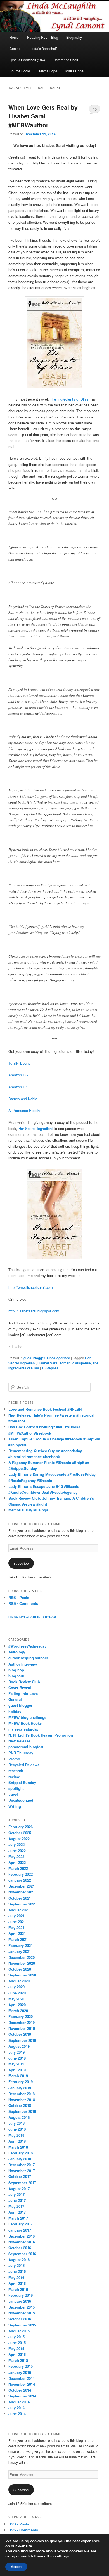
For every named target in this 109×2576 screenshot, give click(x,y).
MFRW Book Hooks (25, 1723)
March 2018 (18, 2147)
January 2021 (20, 1951)
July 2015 (16, 2337)
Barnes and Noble (23, 1099)
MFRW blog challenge (27, 1717)
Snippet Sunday (22, 1782)
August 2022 (19, 1839)
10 (95, 109)
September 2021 (22, 1904)
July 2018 (16, 2123)
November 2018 (22, 2100)
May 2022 (16, 1856)
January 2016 (20, 2301)
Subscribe (21, 1563)
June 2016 (17, 2271)
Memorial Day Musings (28, 1510)
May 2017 (16, 2206)
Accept (16, 2567)
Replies (50, 1368)
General (15, 1699)
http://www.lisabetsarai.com (31, 1287)
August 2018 (19, 2117)
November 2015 (22, 2313)
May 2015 (16, 2349)
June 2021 (17, 1922)
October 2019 (20, 2034)
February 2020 (21, 2016)
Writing (15, 1806)
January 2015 (20, 2372)
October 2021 (20, 1898)
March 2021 (18, 1939)
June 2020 (17, 1993)
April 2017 (17, 2212)
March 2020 (18, 2011)
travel (13, 1794)
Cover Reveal (20, 1688)
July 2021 (16, 1916)
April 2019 (17, 2070)
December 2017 (22, 2165)
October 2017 (20, 2176)
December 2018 (22, 2094)
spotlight (16, 1788)
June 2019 (17, 2058)
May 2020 (16, 1999)
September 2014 (22, 2396)
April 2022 (17, 1862)
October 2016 (20, 2248)
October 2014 (20, 2390)
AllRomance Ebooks (25, 1110)
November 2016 (22, 2242)
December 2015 (22, 2307)
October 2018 (20, 2105)
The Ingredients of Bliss (69, 399)
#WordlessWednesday (27, 1646)
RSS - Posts (19, 1597)
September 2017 (22, 2183)
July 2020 (16, 1987)
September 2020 (22, 1975)
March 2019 (18, 2076)
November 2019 (22, 2028)
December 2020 (22, 1957)
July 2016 (16, 2265)
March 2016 (18, 2289)
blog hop (16, 1670)
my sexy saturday (23, 1729)
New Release (19, 1741)
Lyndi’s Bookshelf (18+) (27, 60)
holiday (15, 1711)
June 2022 (17, 1851)
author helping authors (28, 1658)
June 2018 (17, 2129)
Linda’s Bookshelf (43, 48)
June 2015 (17, 2343)
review (14, 1777)
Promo (14, 1759)
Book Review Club (24, 1682)
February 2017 (21, 2224)
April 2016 (17, 2283)
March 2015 (18, 2360)
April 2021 (17, 1933)
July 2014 (16, 2408)
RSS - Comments (23, 1603)
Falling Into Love (23, 1693)
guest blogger (34, 1358)
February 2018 (21, 2153)
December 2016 (22, 2236)
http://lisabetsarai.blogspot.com (34, 1311)
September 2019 (22, 2040)
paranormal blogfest (26, 1747)
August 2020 (19, 1981)
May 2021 (16, 1928)
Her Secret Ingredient (36, 1128)
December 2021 (22, 1886)
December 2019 (22, 2022)
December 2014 (22, 2378)
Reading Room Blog (43, 37)
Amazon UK (18, 1087)
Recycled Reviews (24, 1765)
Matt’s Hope (48, 71)
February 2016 (21, 2295)
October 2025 (20, 1833)
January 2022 (20, 1880)
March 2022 (18, 1868)
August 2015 (19, 2331)
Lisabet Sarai (48, 1363)
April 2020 (17, 2005)
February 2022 (21, 1874)
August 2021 (19, 1910)
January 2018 (20, 2159)
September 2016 (22, 2254)
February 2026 (21, 1827)
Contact (15, 48)
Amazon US (18, 1075)
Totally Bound (19, 1063)
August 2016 (19, 2260)
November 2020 (22, 1963)
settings (62, 2556)
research (16, 1771)
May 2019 (16, 2064)
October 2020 (20, 1969)
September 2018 (22, 2111)
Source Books (20, 71)
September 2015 (22, 2325)
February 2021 (21, 1945)
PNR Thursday (21, 1753)
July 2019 (16, 2052)
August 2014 (19, 2402)
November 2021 (22, 1892)
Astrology (17, 1652)
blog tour (16, 1676)
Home (14, 37)
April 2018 (17, 2141)
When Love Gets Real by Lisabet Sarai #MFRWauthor (43, 116)
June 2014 (17, 2414)
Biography (74, 37)
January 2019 (20, 2088)
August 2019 (19, 2046)
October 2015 (20, 2319)
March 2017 (18, 2218)
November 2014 (22, 2384)
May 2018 (16, 2135)
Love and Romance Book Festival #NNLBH (45, 1409)
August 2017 (19, 2189)
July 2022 (16, 1844)
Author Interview (23, 1664)
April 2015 (17, 2354)
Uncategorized (59, 1358)
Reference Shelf (66, 60)
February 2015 (21, 2366)
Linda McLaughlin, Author (32, 1617)
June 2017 (17, 2200)
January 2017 (20, 2230)
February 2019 (21, 2082)
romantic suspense (75, 1363)
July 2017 (16, 2194)
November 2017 (22, 2171)
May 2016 (16, 2278)
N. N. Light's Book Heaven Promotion (41, 1735)
